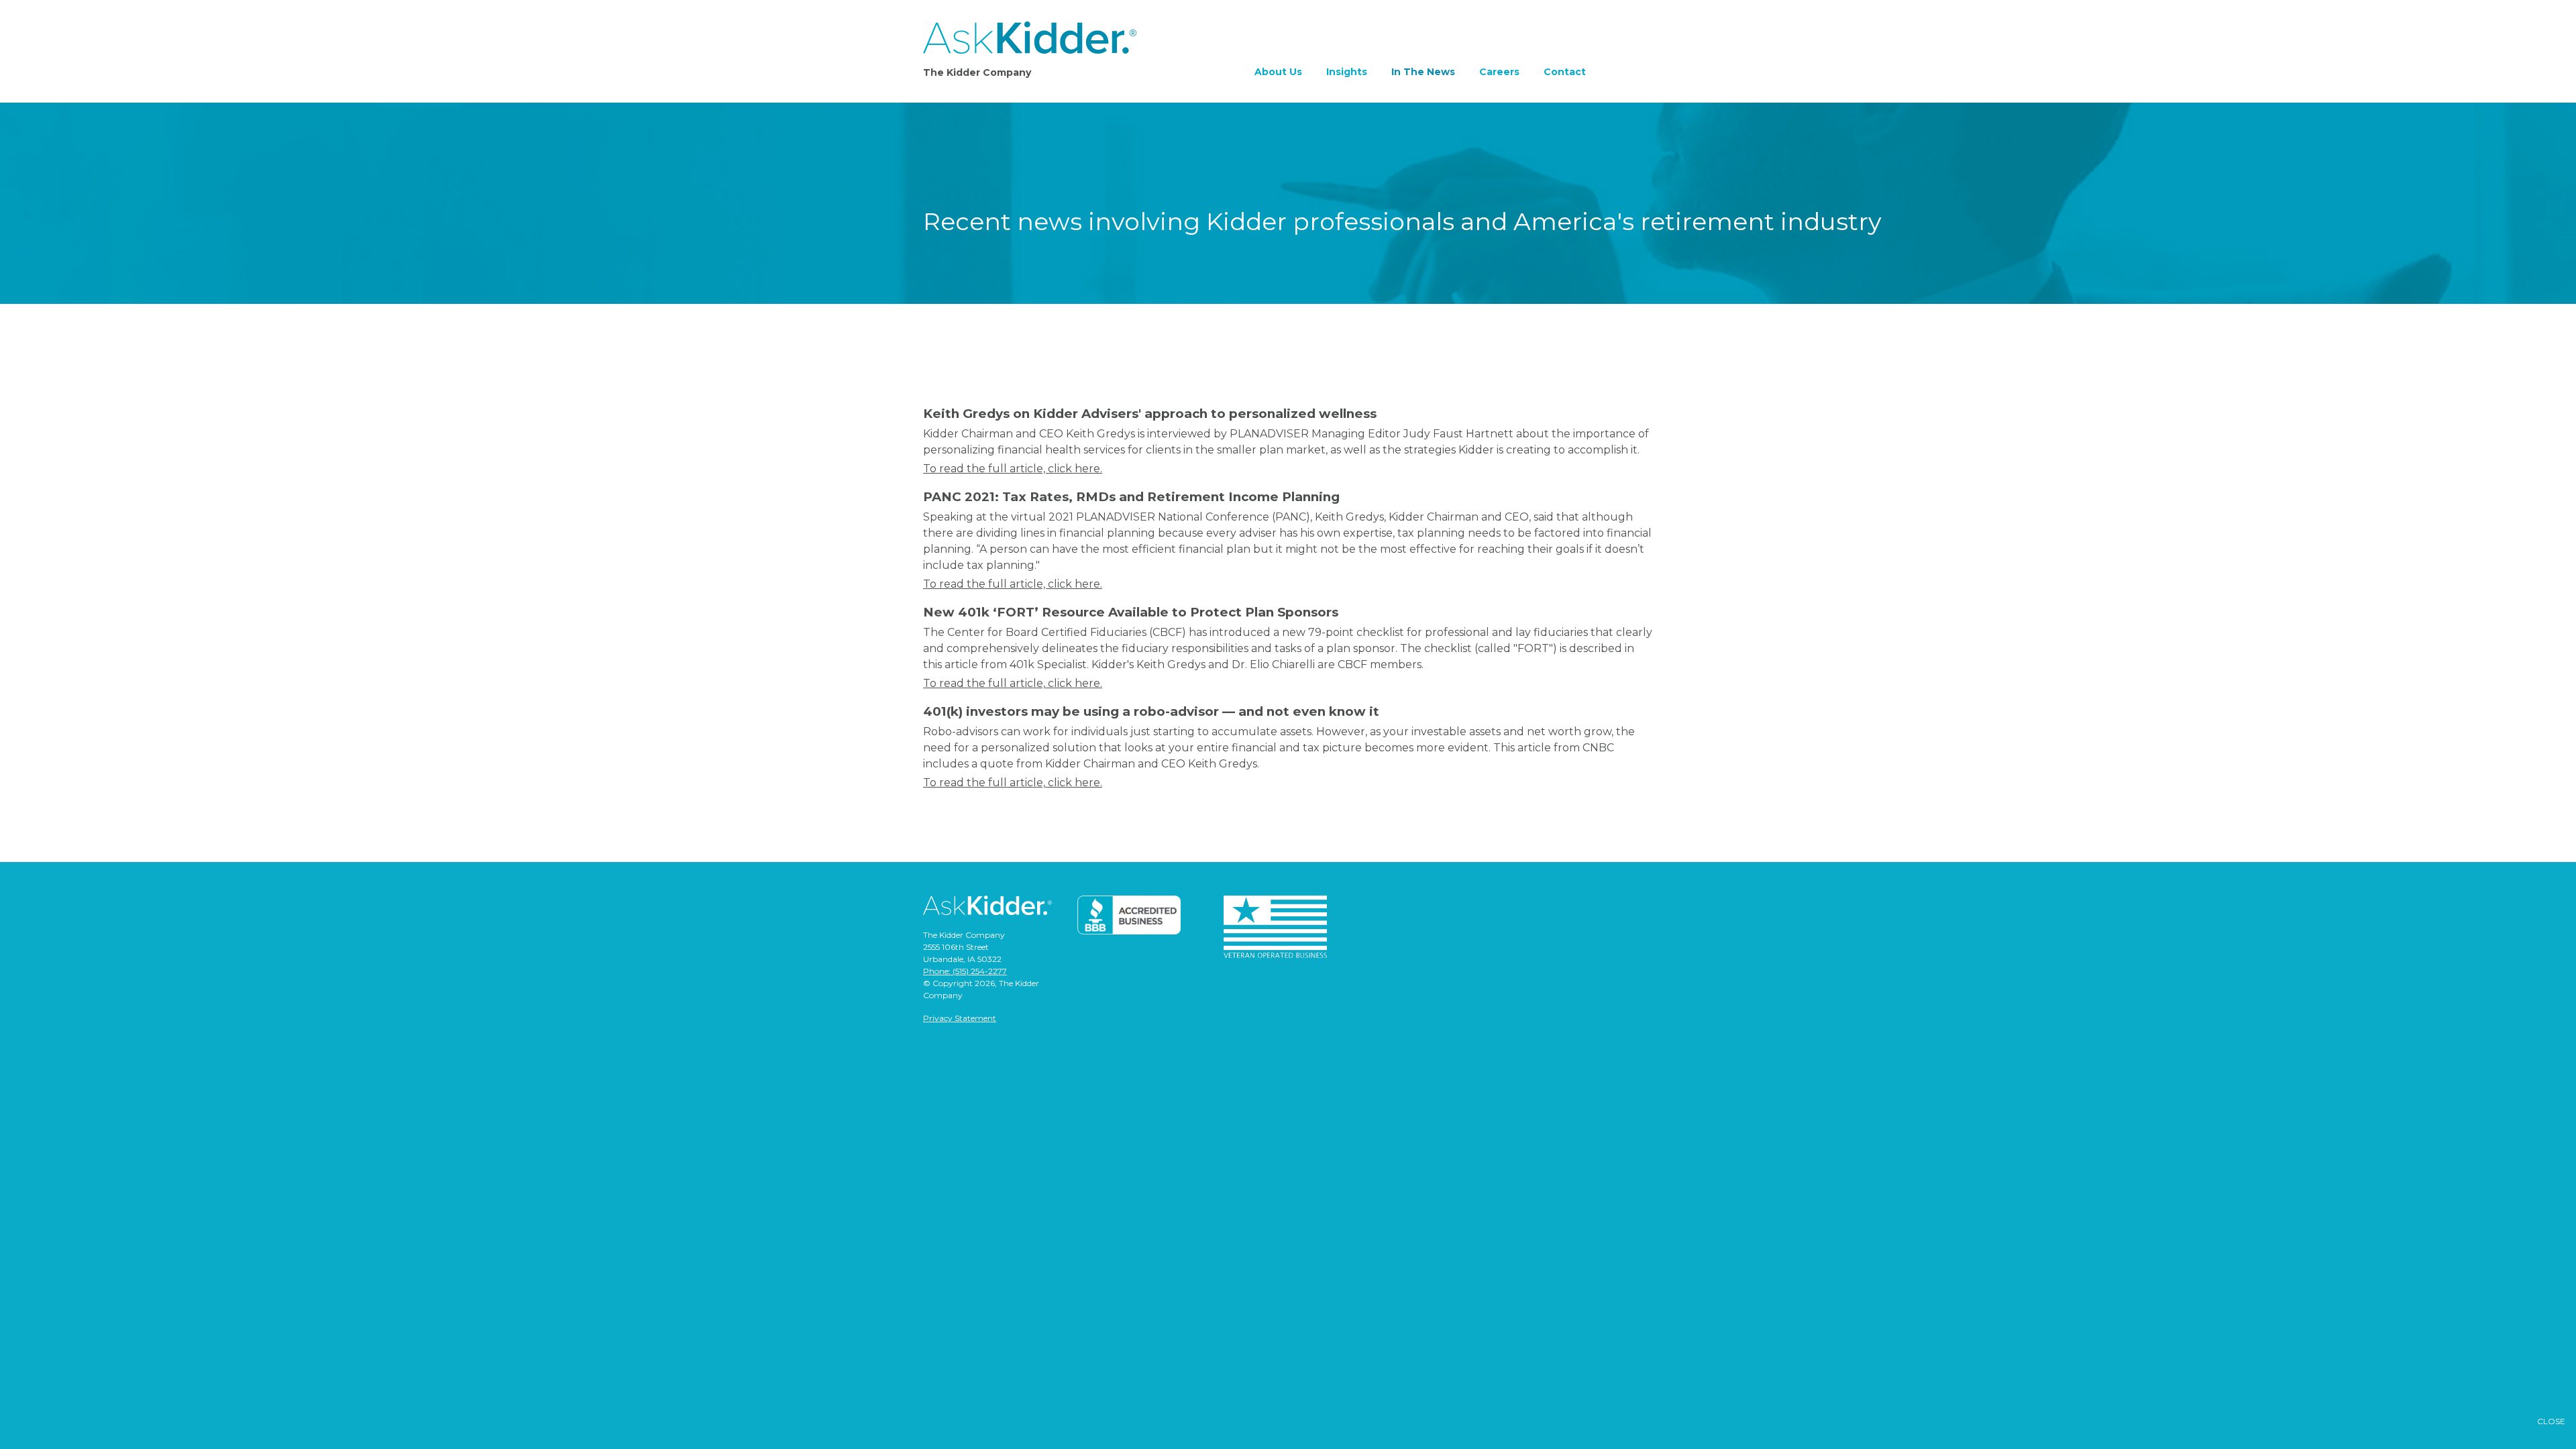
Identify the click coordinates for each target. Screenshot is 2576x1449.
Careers (1499, 72)
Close (2551, 1421)
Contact (1565, 72)
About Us (1278, 72)
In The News (1423, 72)
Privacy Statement (960, 1018)
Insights (1347, 72)
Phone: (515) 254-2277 (965, 971)
